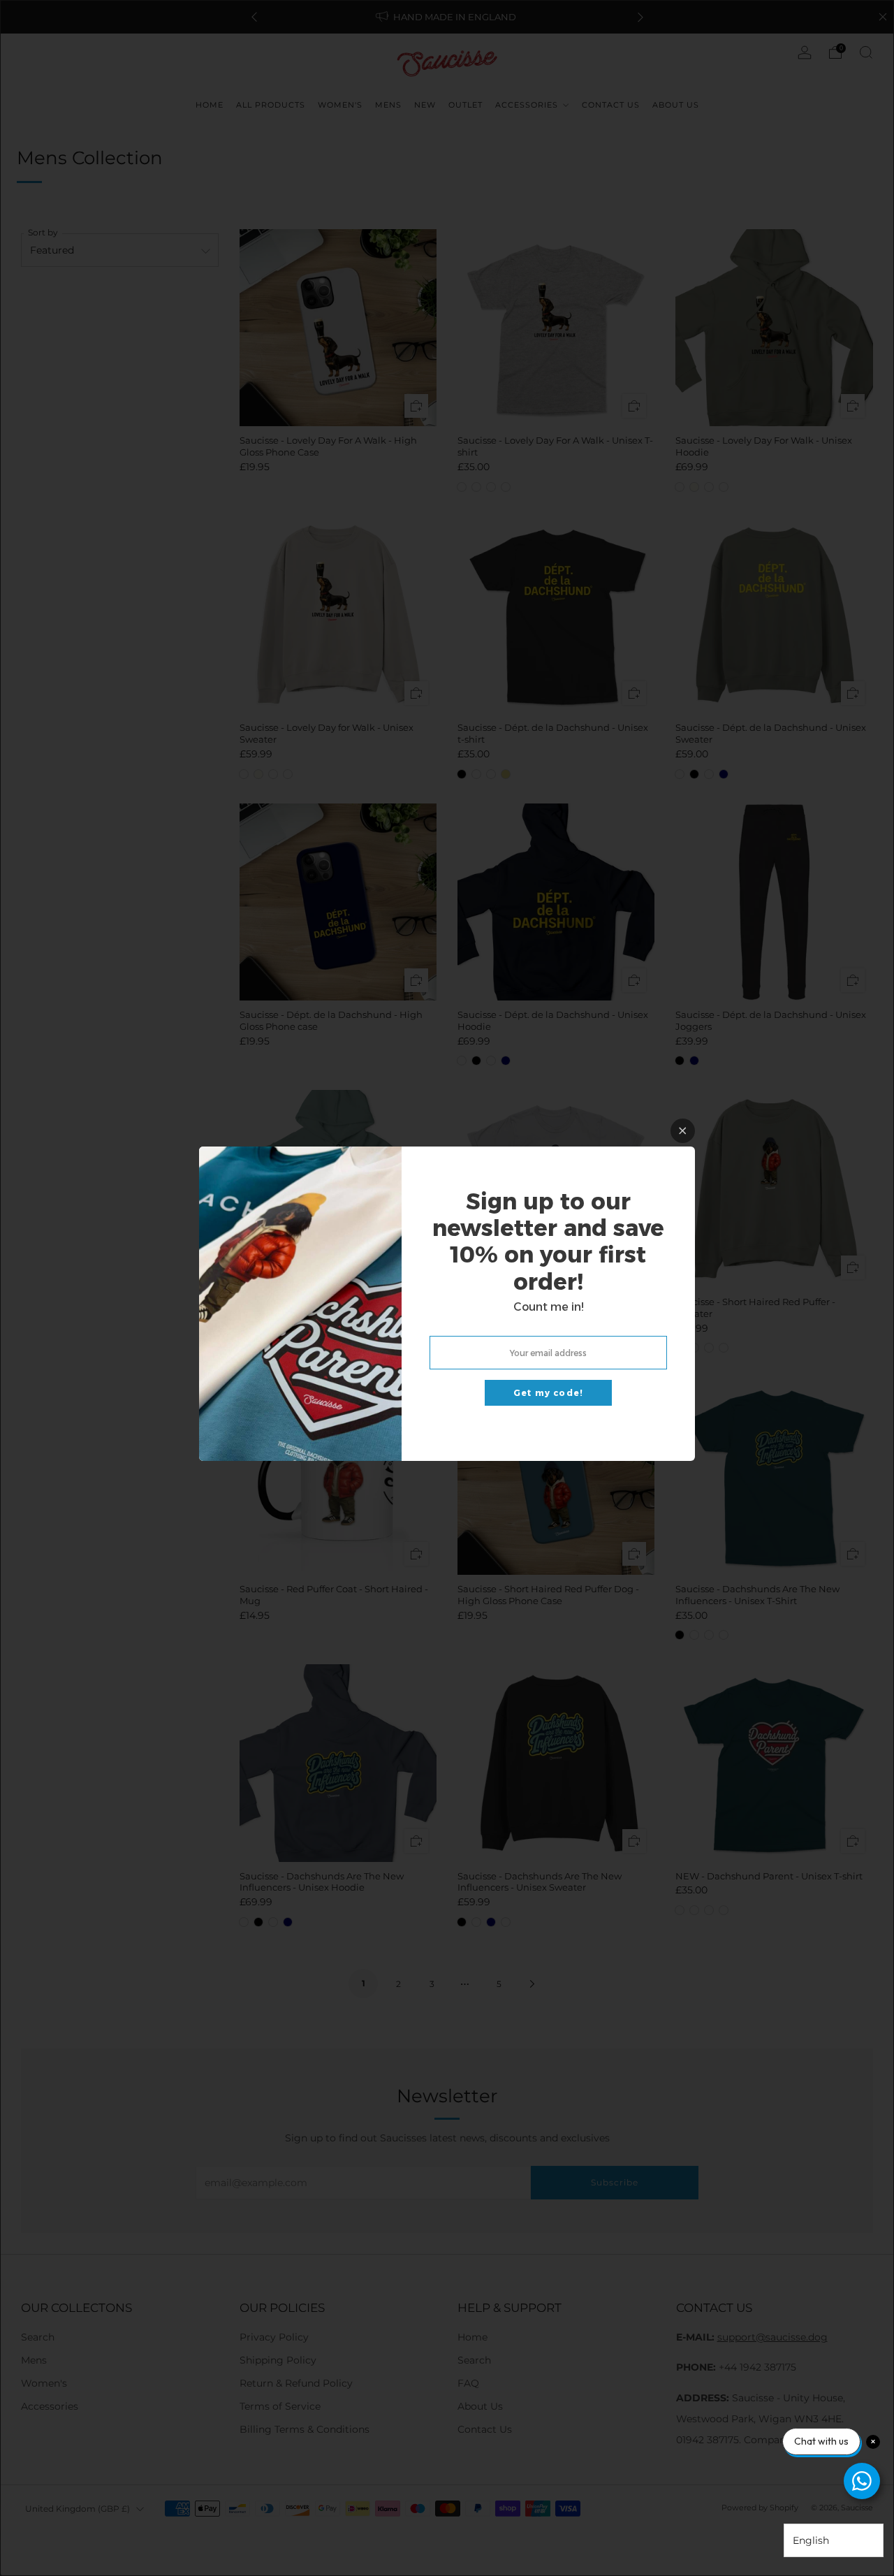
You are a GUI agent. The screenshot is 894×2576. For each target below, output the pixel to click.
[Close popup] (683, 1131)
